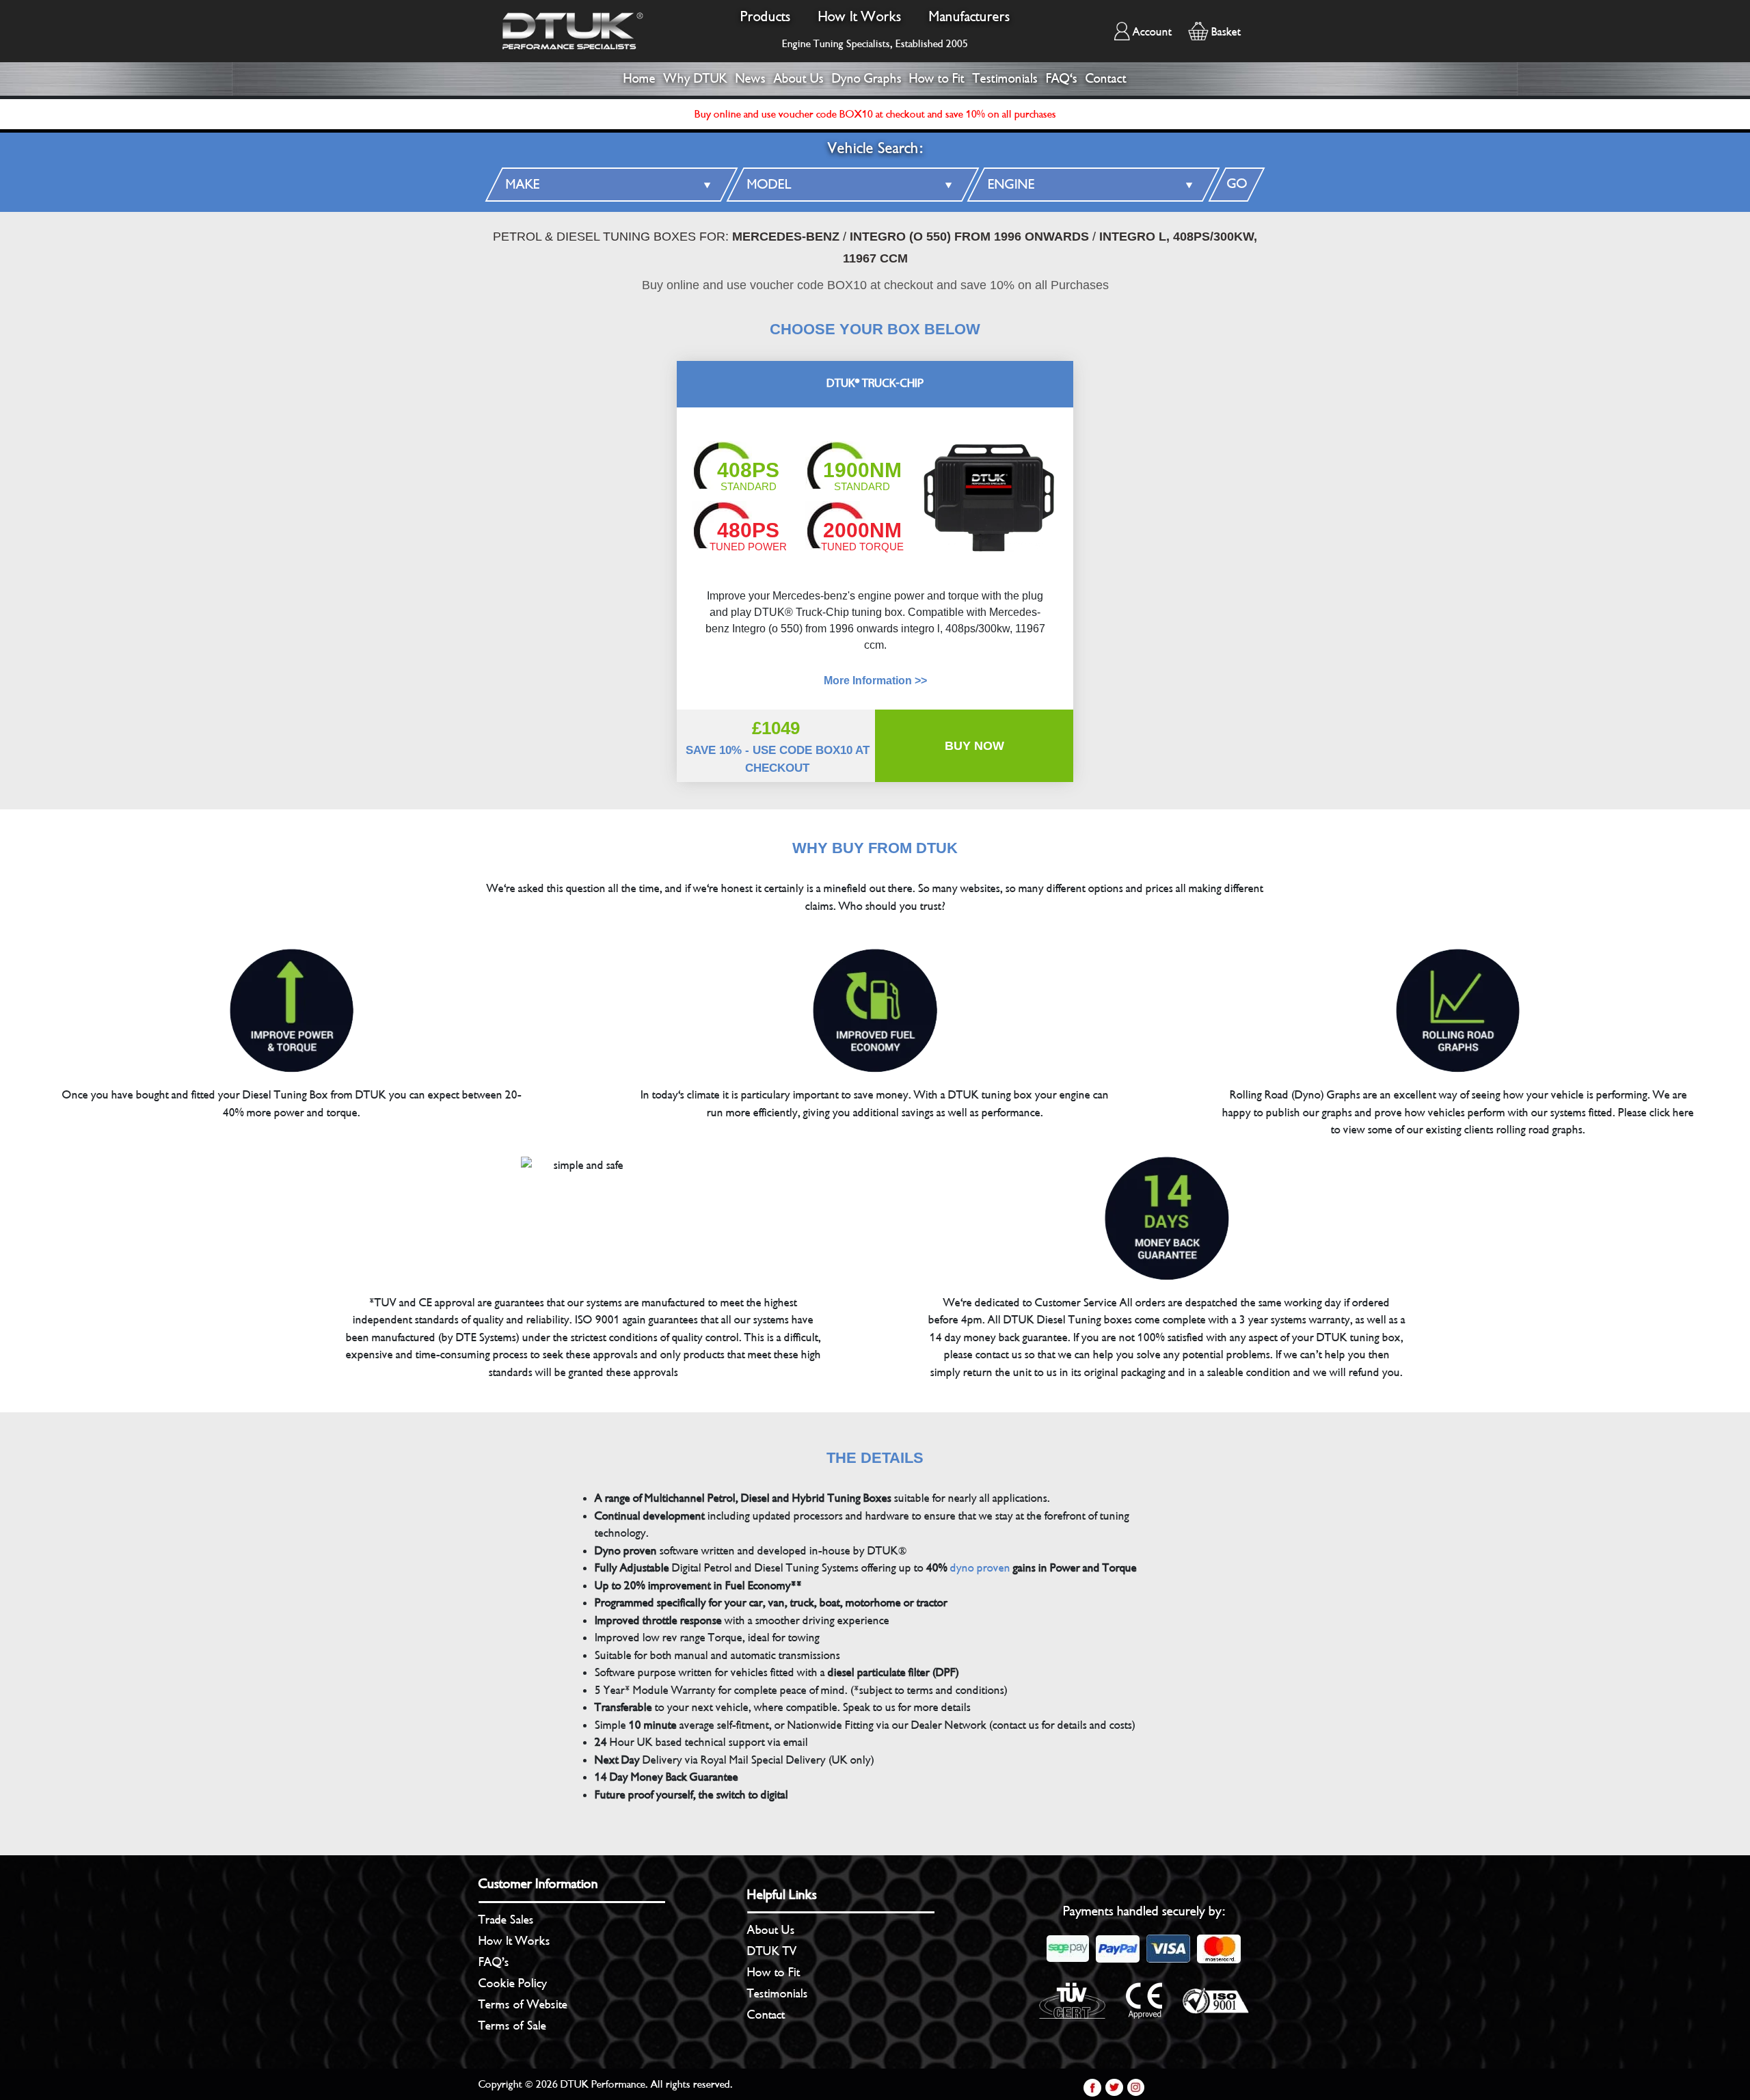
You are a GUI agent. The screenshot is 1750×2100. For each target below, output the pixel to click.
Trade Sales (506, 1920)
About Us (799, 79)
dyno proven (980, 1568)
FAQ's (1062, 79)
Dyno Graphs (867, 79)
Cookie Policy (513, 1983)
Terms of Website (523, 2004)
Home (640, 79)
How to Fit (937, 79)
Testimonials (1005, 79)
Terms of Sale (512, 2025)
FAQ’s (494, 1962)
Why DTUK (696, 79)
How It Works (860, 17)
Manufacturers (970, 17)
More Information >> (875, 681)
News (751, 79)
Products (766, 17)
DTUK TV (772, 1951)
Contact (1106, 79)
